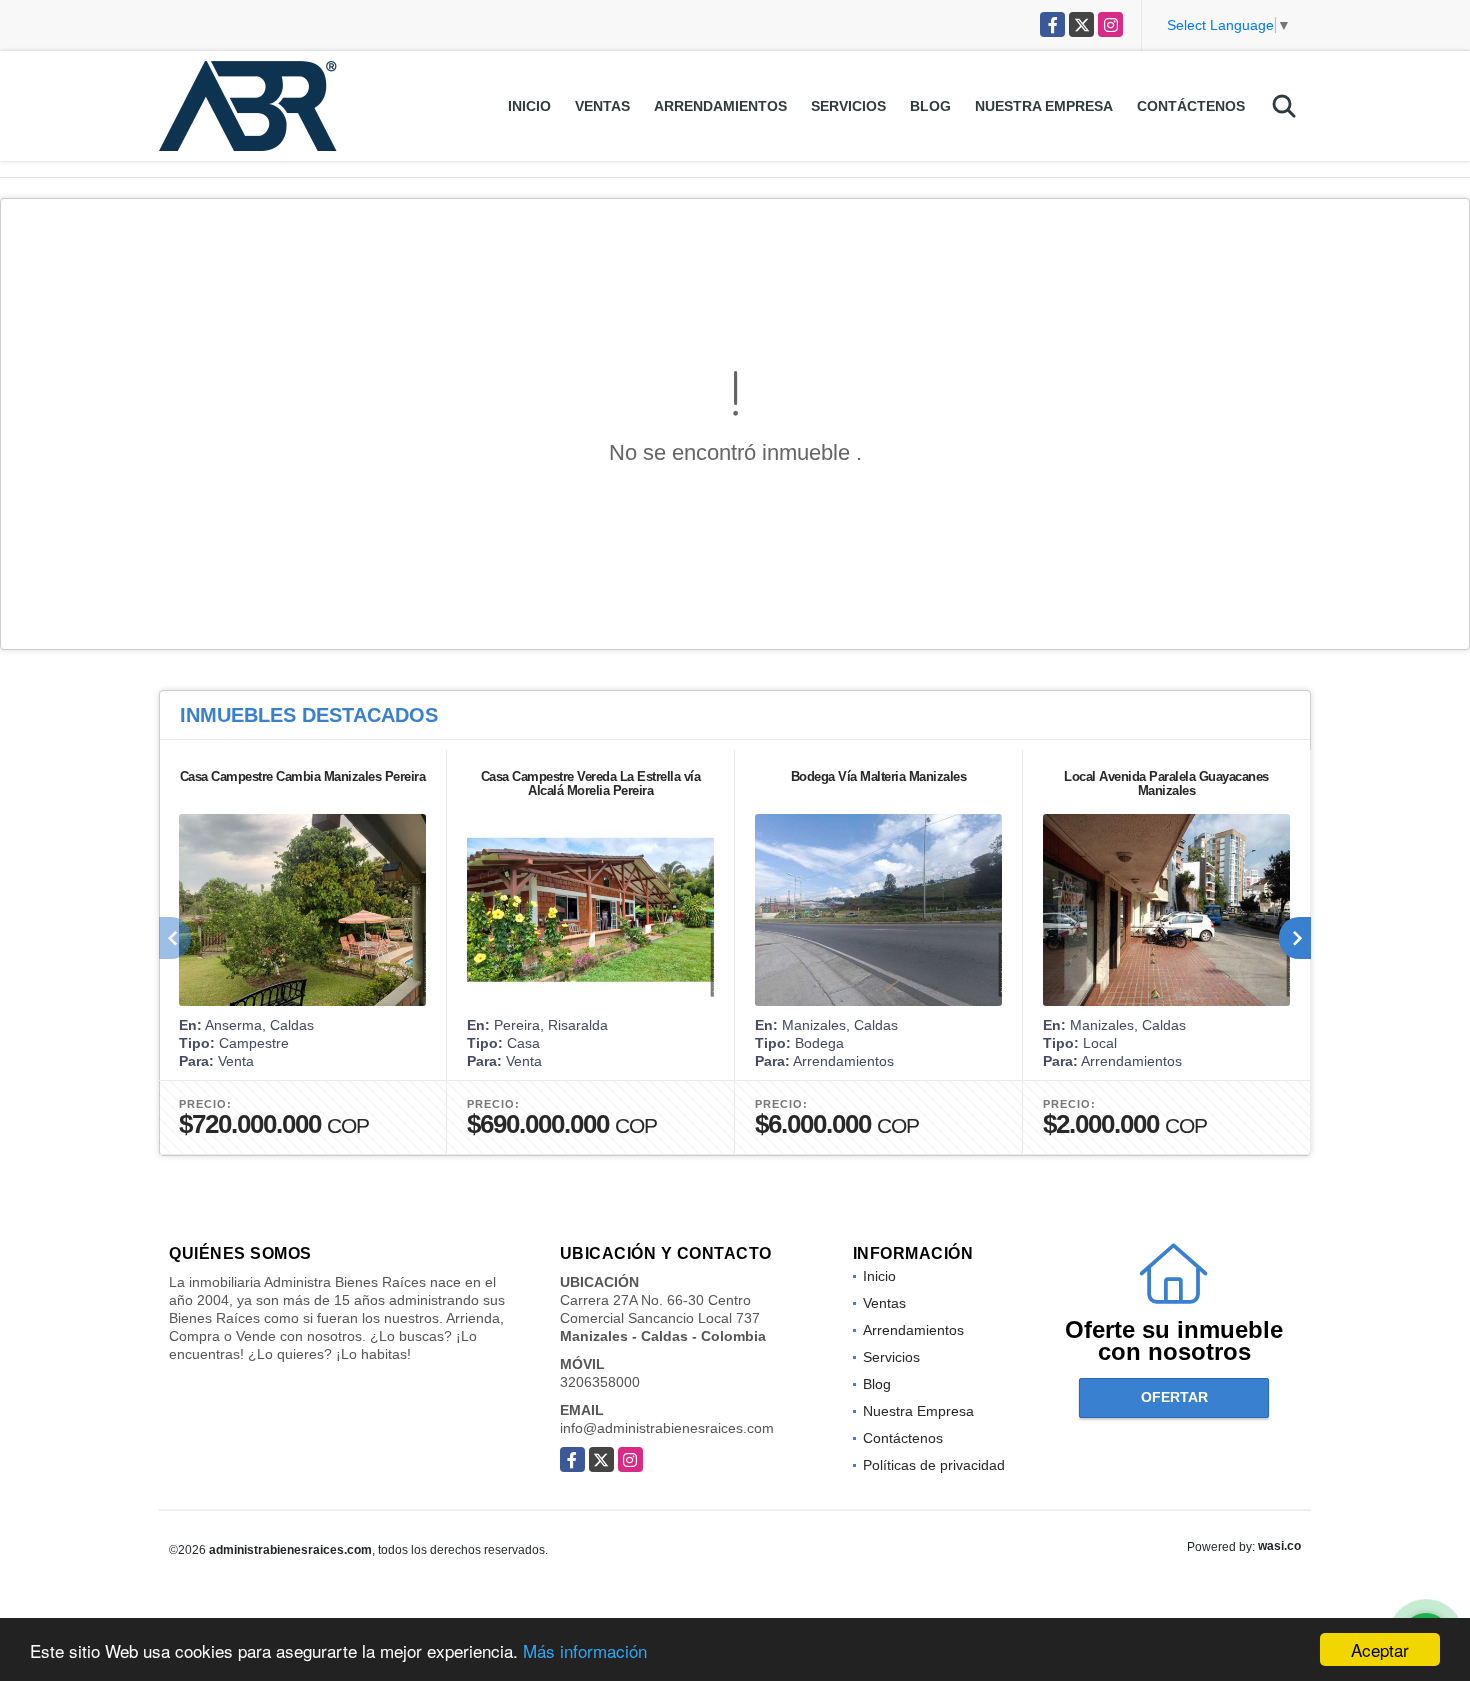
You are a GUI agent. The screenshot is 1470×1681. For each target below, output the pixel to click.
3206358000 (600, 1382)
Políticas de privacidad (934, 1465)
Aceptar (1380, 1649)
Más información (585, 1650)
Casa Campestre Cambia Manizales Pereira (303, 776)
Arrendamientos (720, 106)
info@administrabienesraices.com (667, 1428)
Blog (930, 106)
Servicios (848, 106)
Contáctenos (1191, 106)
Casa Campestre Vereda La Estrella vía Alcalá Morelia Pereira (591, 783)
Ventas (602, 106)
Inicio (529, 106)
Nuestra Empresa (1044, 106)
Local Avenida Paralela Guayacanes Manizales (1166, 783)
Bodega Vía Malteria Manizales (879, 776)
